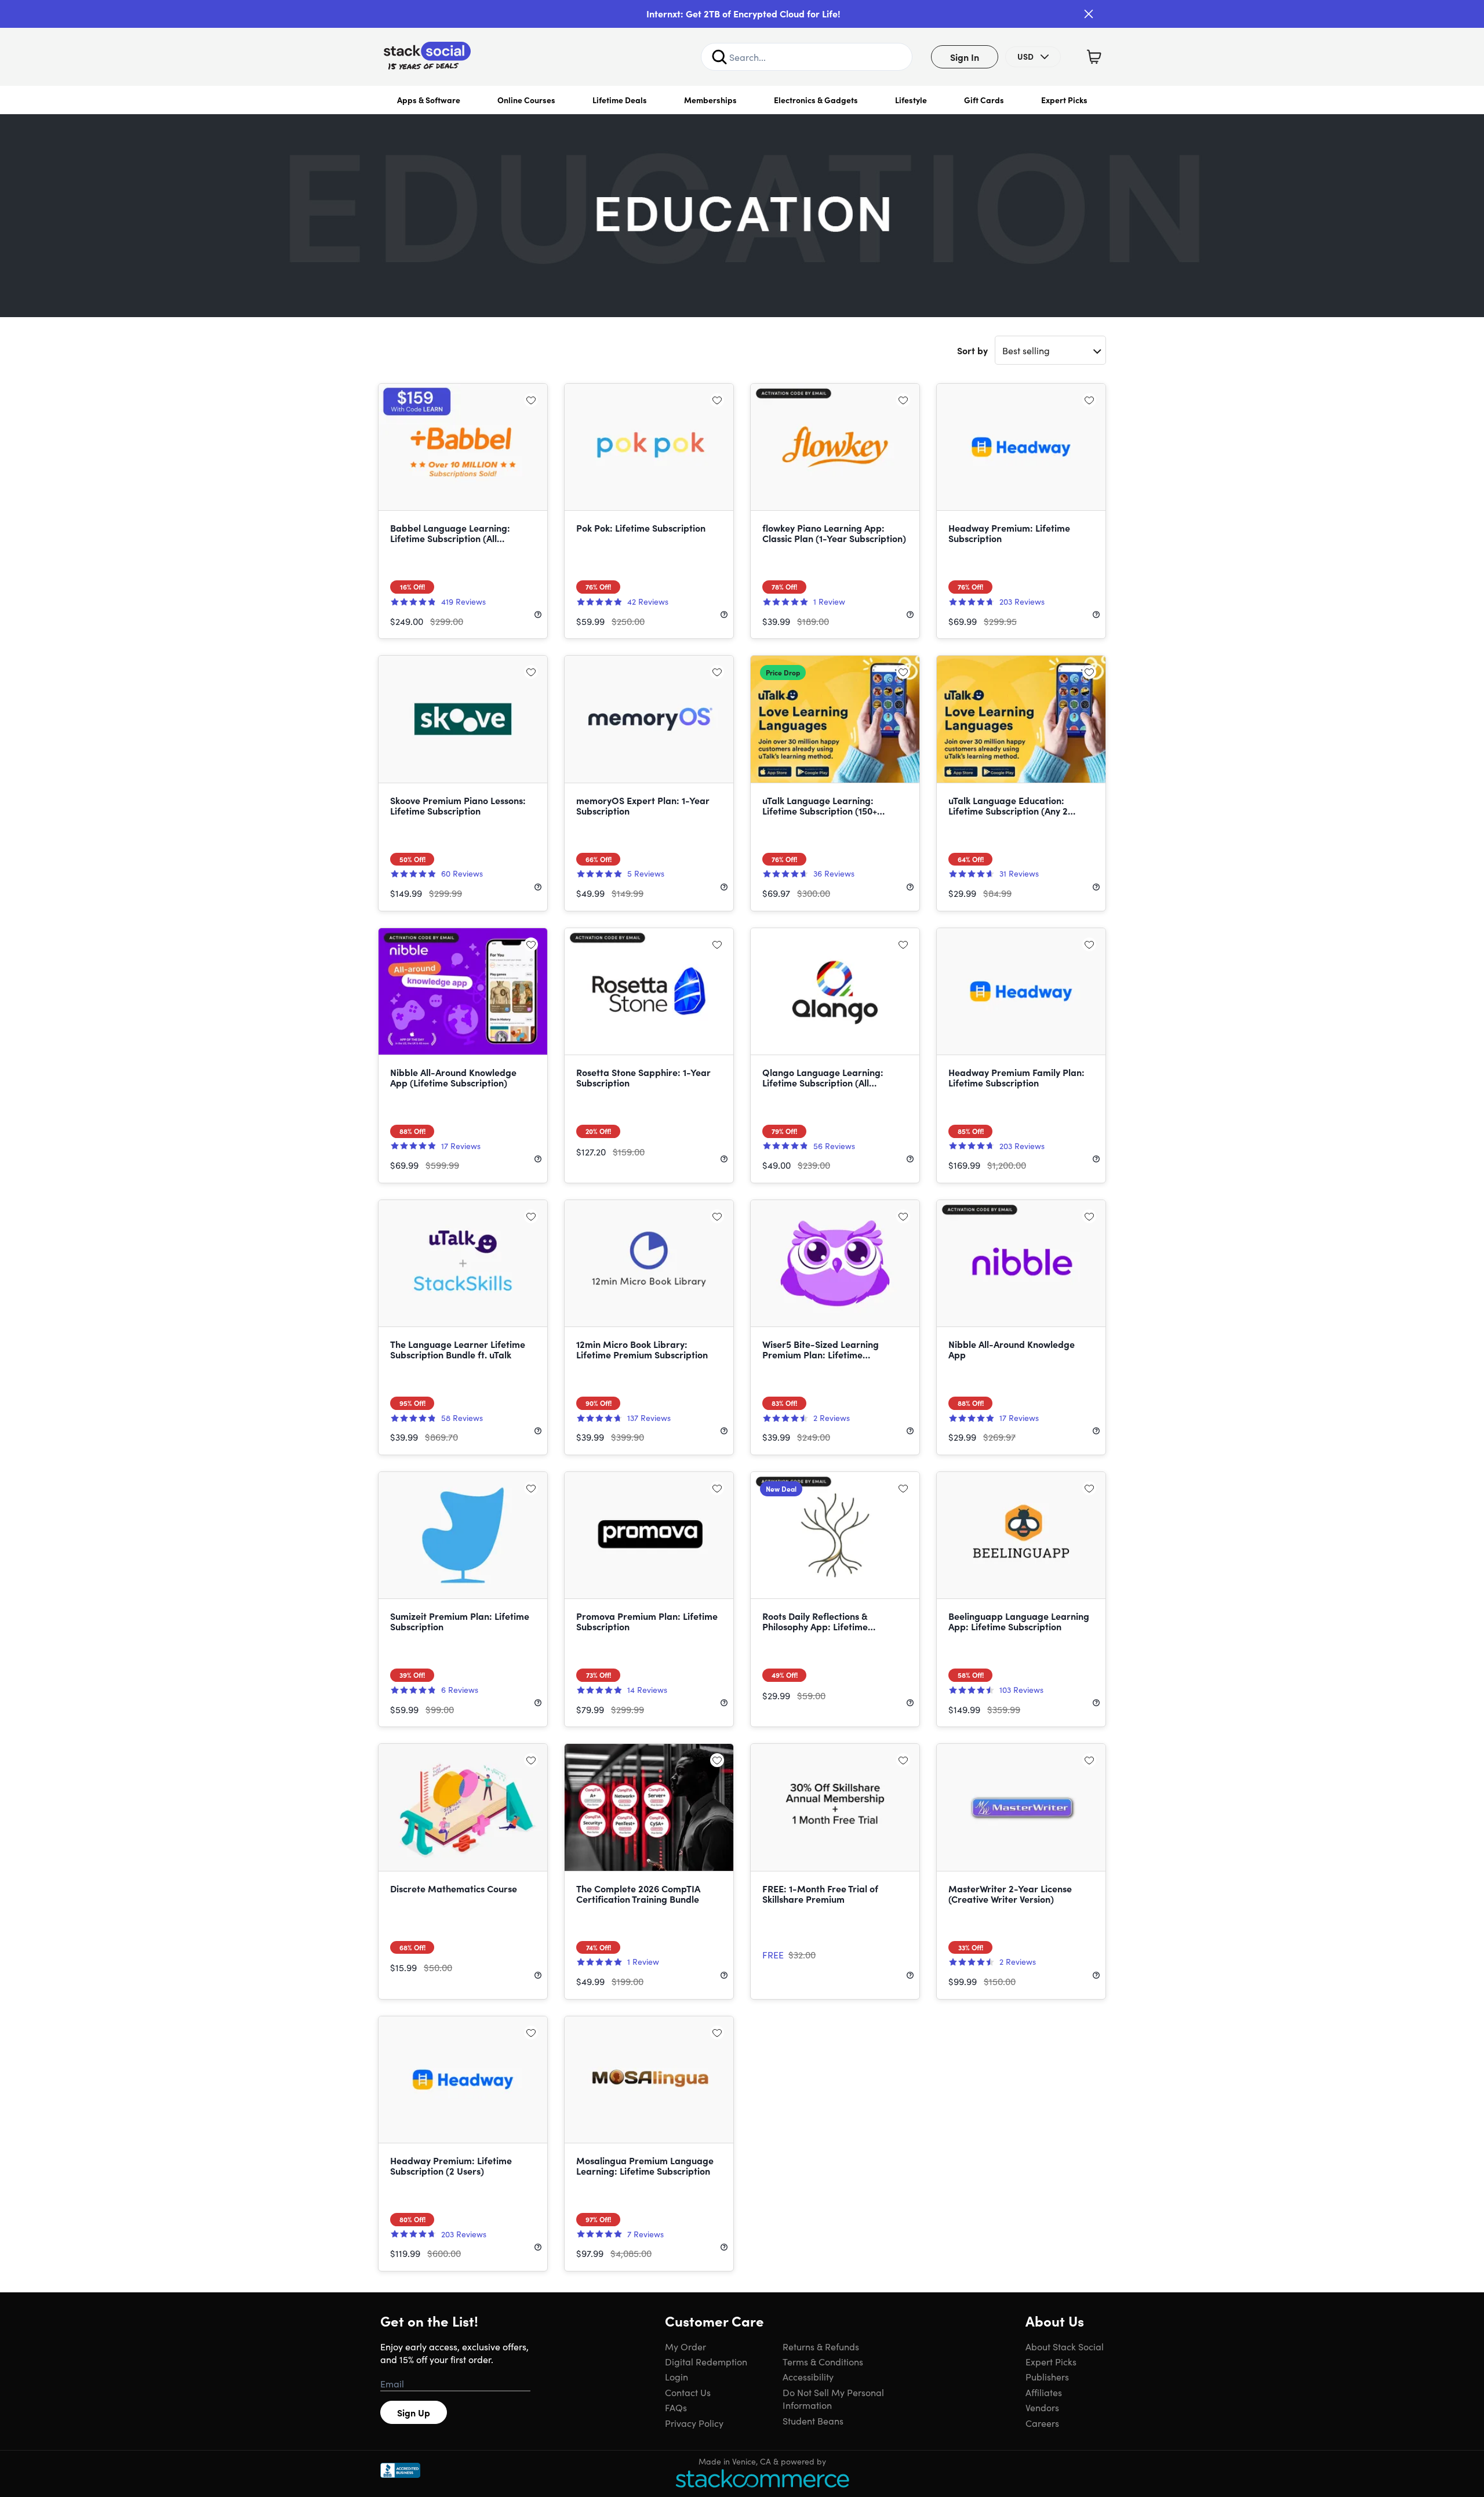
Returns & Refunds (821, 2346)
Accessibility (808, 2376)
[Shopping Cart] (1094, 57)
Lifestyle (911, 100)
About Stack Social (1065, 2346)
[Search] (719, 57)
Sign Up (414, 2412)
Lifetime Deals (620, 100)
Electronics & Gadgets (816, 100)
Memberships (710, 100)
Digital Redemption (706, 2361)
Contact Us (688, 2392)
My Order (685, 2346)
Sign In (965, 57)
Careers (1042, 2423)
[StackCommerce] (762, 2478)
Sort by (972, 350)
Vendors (1042, 2407)
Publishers (1047, 2376)
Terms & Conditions (823, 2361)
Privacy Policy (694, 2423)
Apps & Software (429, 100)
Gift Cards (984, 100)
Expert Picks (1064, 100)
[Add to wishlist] (531, 400)
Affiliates (1044, 2392)
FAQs (676, 2407)
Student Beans (813, 2420)
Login (676, 2376)
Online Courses (526, 100)
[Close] (1089, 14)
